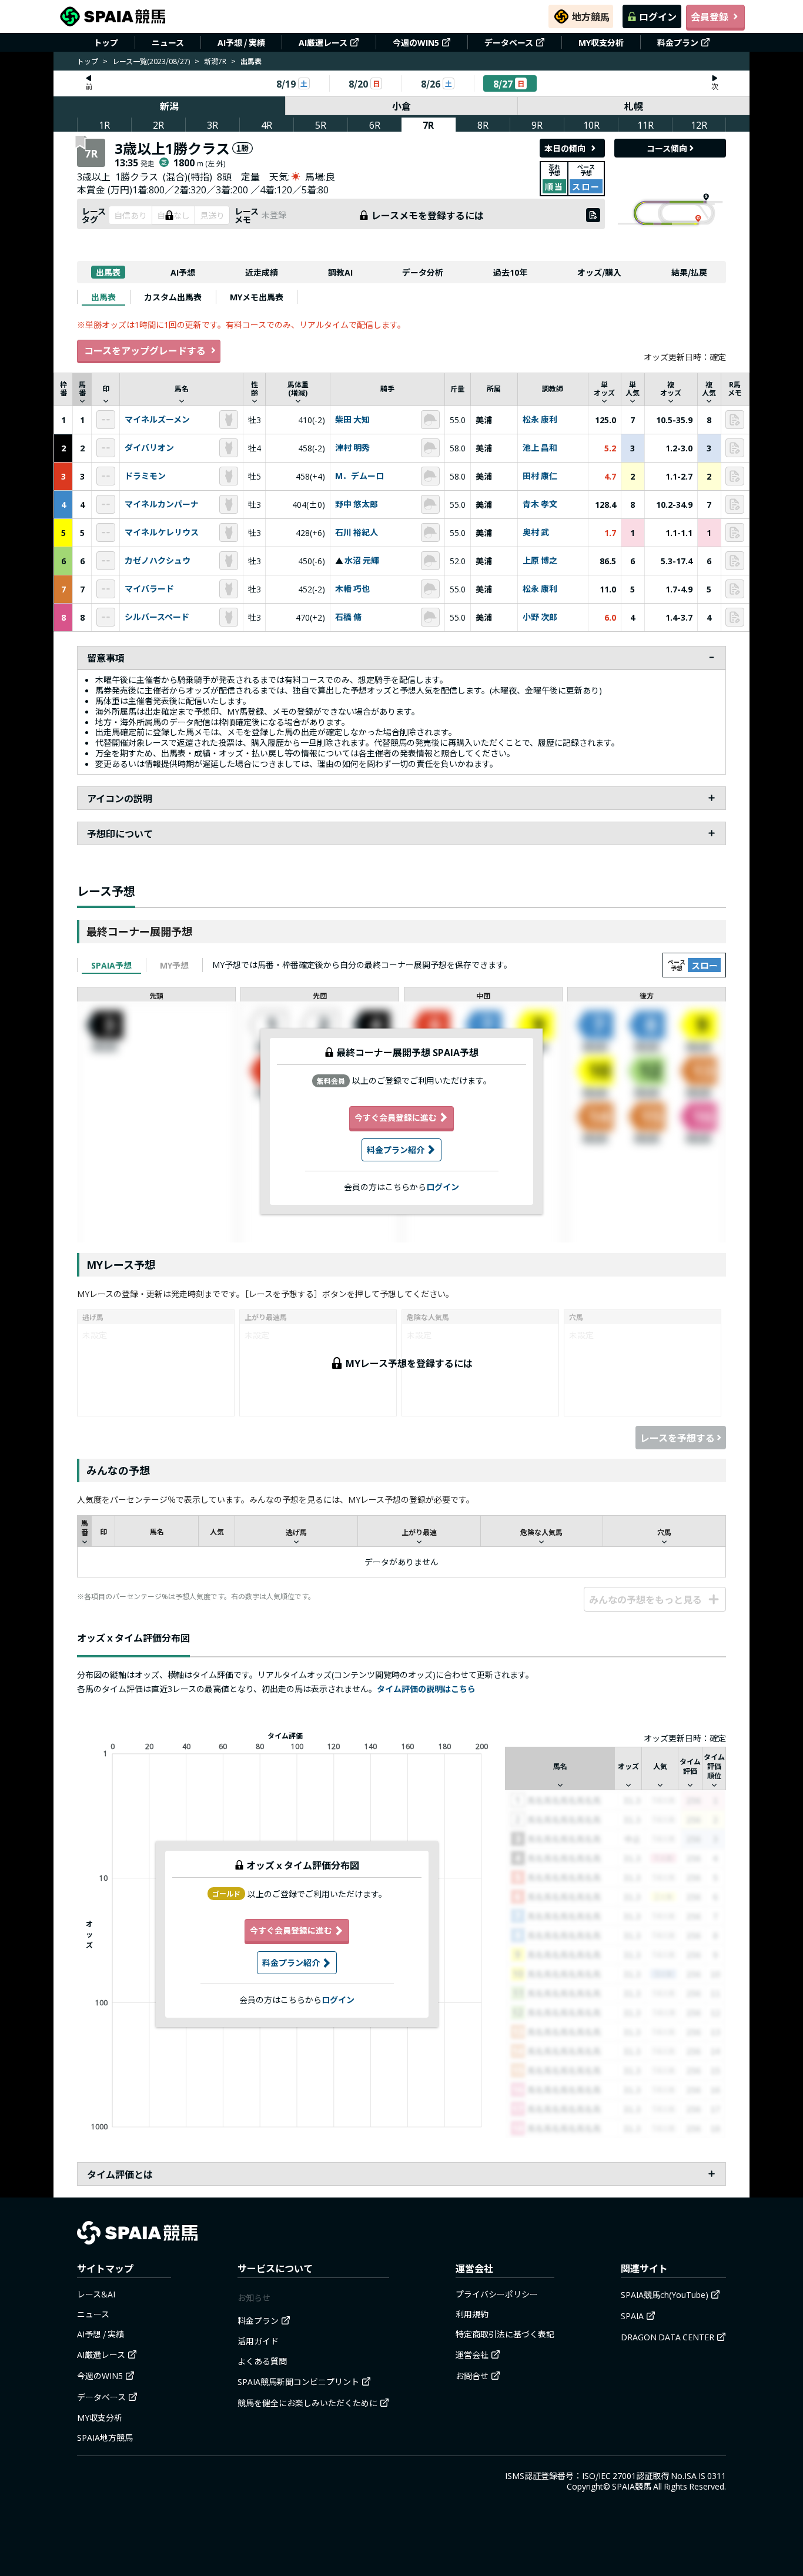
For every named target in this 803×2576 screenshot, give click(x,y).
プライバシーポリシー (497, 2294)
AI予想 (183, 272)
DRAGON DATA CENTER (668, 2337)
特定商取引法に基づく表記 (505, 2334)
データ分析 (423, 272)
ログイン (658, 16)
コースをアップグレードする (145, 350)
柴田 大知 (352, 420)
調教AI (340, 272)
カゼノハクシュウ (158, 561)
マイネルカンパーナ (162, 504)
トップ (106, 42)
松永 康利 (540, 420)
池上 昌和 (540, 448)
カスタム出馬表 (173, 297)
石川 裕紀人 (357, 532)
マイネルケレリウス (162, 532)
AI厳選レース (323, 42)
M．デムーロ (359, 476)
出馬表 (108, 272)
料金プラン (678, 42)
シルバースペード (157, 617)
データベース (509, 42)
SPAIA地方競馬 (105, 2437)
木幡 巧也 (352, 589)
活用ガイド (258, 2341)
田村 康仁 (540, 476)
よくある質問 (262, 2361)
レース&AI (96, 2294)
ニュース (168, 42)
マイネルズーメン (157, 420)
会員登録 (710, 16)
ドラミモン (145, 476)
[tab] (103, 297)
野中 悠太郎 (357, 504)
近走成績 (262, 272)
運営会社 (472, 2354)
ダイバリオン (149, 448)
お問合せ (472, 2376)
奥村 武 (536, 532)
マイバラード (149, 589)
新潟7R (215, 61)
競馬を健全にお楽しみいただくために (307, 2403)
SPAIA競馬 (632, 2486)
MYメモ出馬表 (257, 297)
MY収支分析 (601, 42)
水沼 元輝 (362, 561)
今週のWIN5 (416, 42)
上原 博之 (540, 561)
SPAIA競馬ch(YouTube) (665, 2294)
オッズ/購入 (599, 272)
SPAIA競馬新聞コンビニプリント (298, 2381)
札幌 (634, 106)
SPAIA (632, 2316)
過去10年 (510, 272)
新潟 (169, 106)
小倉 (401, 106)
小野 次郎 (540, 617)
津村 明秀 (352, 448)
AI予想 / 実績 (241, 42)
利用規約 (472, 2314)
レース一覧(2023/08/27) (151, 61)
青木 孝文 (540, 504)
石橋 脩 (348, 617)
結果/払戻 (689, 272)
